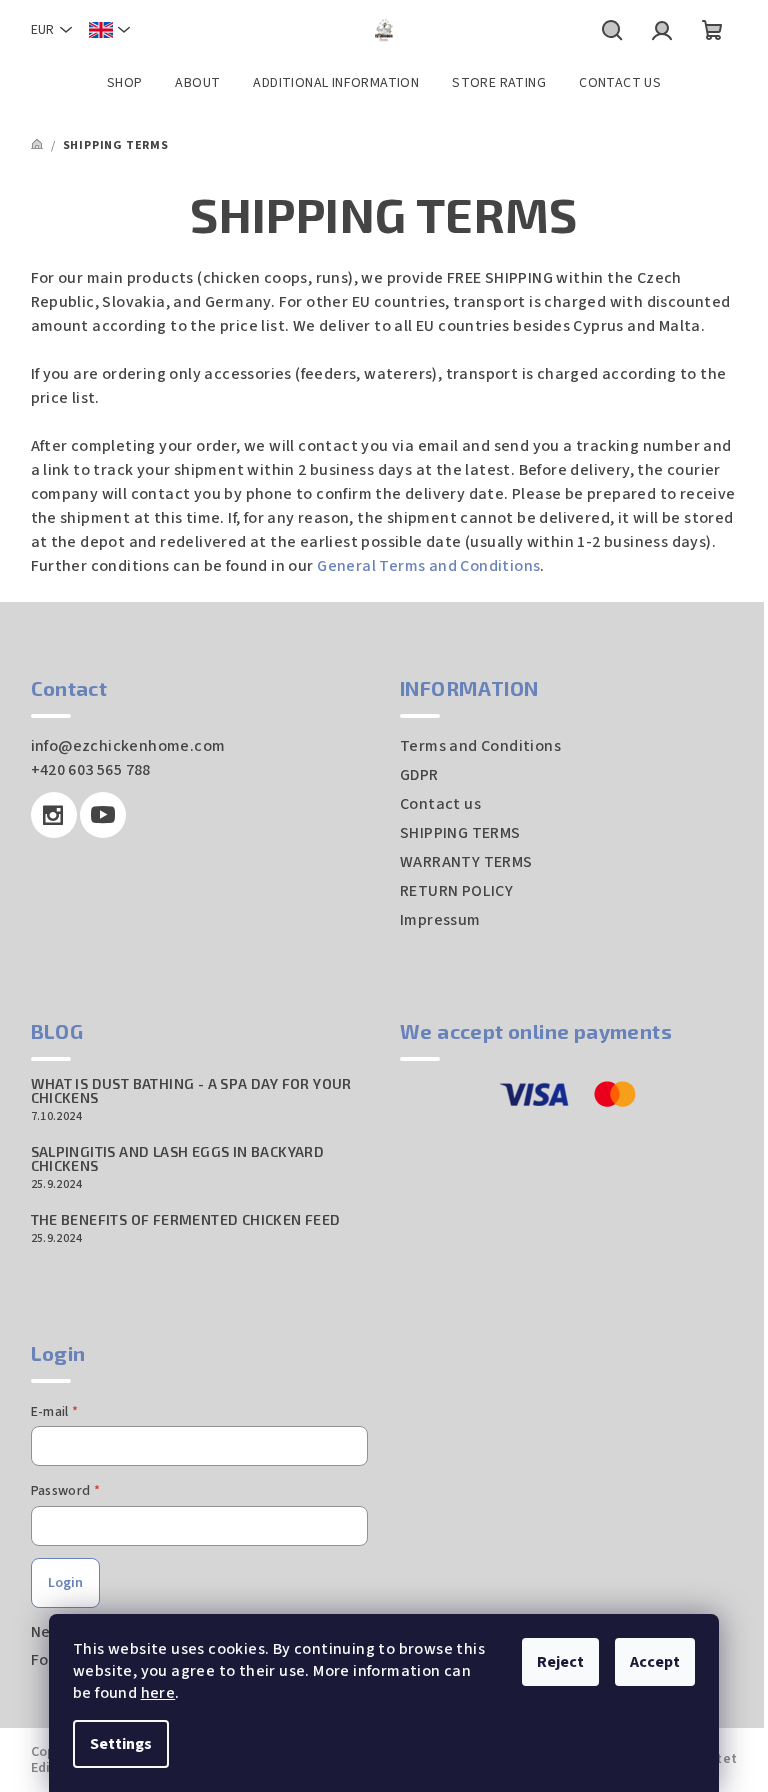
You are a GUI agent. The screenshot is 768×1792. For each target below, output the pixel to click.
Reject (560, 1662)
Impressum (440, 920)
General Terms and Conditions (428, 566)
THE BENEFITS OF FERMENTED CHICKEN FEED (186, 1220)
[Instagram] (54, 815)
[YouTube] (103, 815)
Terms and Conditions (480, 746)
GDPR (419, 775)
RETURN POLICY (456, 891)
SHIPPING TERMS (460, 833)
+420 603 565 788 (91, 770)
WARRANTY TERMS (466, 862)
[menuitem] (125, 83)
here (158, 1693)
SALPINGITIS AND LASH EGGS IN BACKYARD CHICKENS (178, 1159)
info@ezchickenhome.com (128, 746)
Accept (655, 1662)
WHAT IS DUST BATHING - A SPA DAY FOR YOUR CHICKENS (191, 1091)
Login (65, 1583)
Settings (121, 1744)
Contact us (440, 804)
